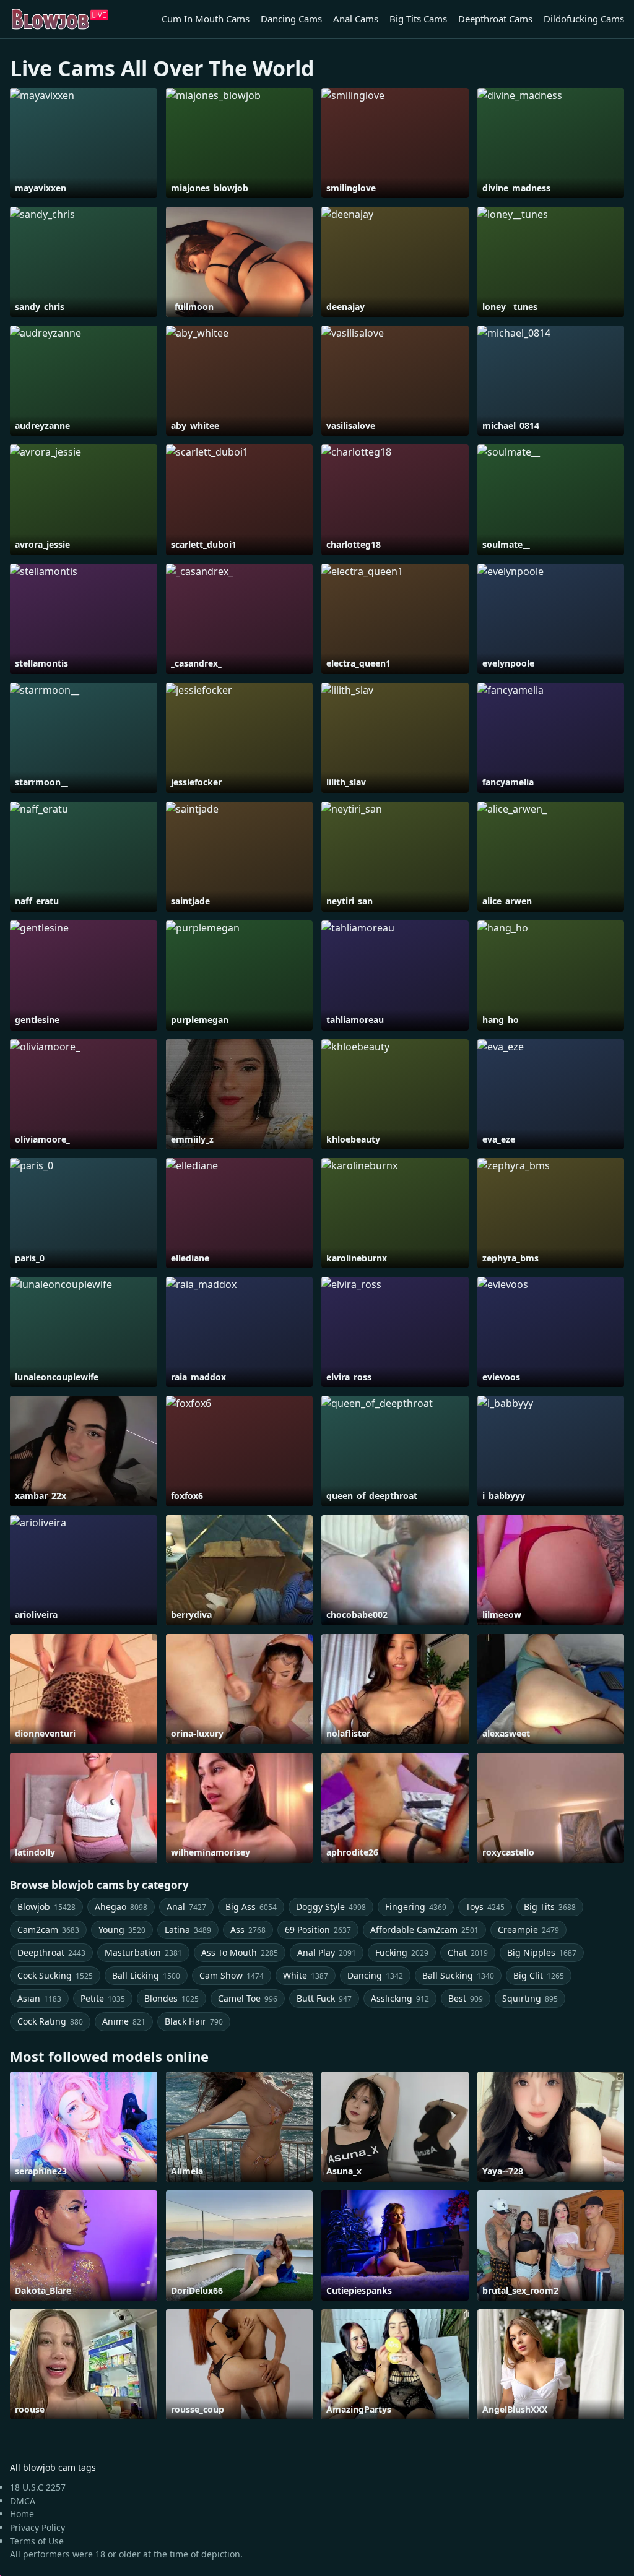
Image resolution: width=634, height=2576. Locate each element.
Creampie (528, 1930)
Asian (39, 1998)
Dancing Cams (291, 19)
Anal (186, 1907)
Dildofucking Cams (584, 19)
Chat (468, 1952)
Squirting (530, 1998)
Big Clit (539, 1975)
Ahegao (121, 1907)
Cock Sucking (55, 1975)
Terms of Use (37, 2541)
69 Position (318, 1930)
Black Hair (194, 2021)
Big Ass (251, 1907)
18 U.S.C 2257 (38, 2487)
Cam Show (232, 1975)
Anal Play (327, 1952)
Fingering (416, 1907)
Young (122, 1930)
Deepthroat (51, 1952)
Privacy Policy (37, 2527)
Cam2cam (48, 1930)
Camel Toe (248, 1998)
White (306, 1975)
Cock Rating (50, 2021)
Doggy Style (331, 1907)
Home (22, 2514)
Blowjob (46, 1907)
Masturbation (143, 1952)
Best (466, 1998)
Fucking (402, 1952)
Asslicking (400, 1998)
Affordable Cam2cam (424, 1930)
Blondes (172, 1998)
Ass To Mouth (240, 1952)
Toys (485, 1907)
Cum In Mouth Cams (206, 19)
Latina (188, 1930)
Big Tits (550, 1907)
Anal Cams (356, 19)
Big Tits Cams (418, 19)
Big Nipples (542, 1952)
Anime (124, 2021)
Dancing (375, 1975)
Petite (103, 1998)
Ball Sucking (458, 1975)
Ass (248, 1930)
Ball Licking (146, 1975)
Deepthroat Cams (495, 19)
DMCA (23, 2501)
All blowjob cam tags (53, 2467)
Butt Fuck (324, 1998)
